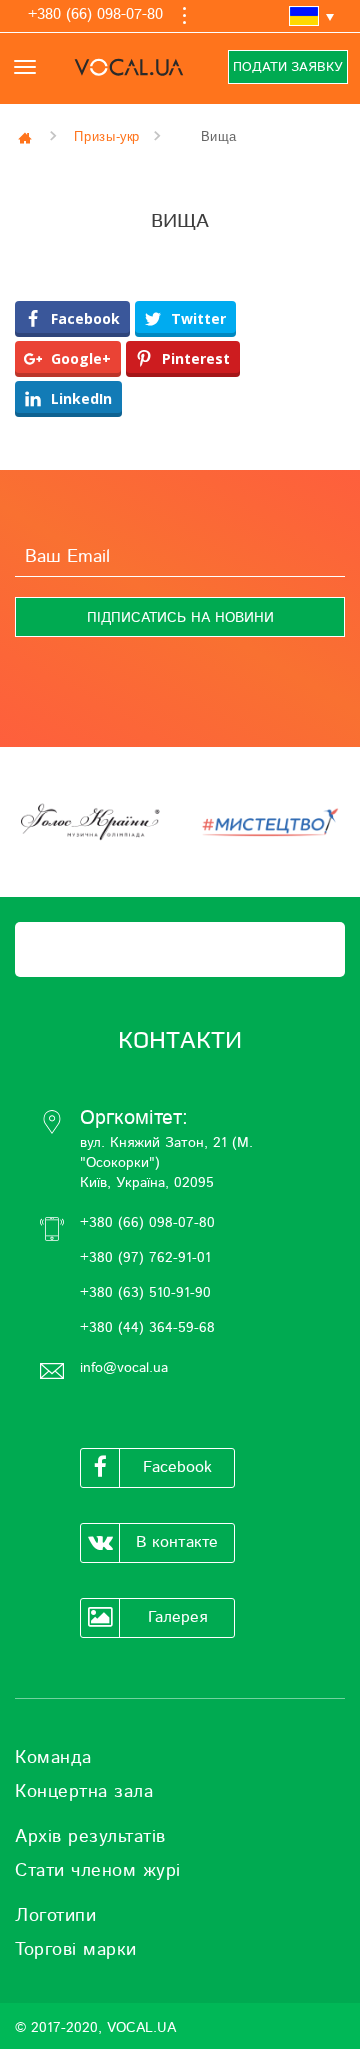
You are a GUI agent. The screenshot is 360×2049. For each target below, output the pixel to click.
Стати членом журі (98, 1871)
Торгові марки (76, 1950)
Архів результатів (90, 1837)
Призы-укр (107, 136)
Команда (53, 1758)
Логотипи (55, 1916)
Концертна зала (84, 1792)
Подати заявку (288, 67)
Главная (26, 137)
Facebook (177, 1467)
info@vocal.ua (124, 1368)
